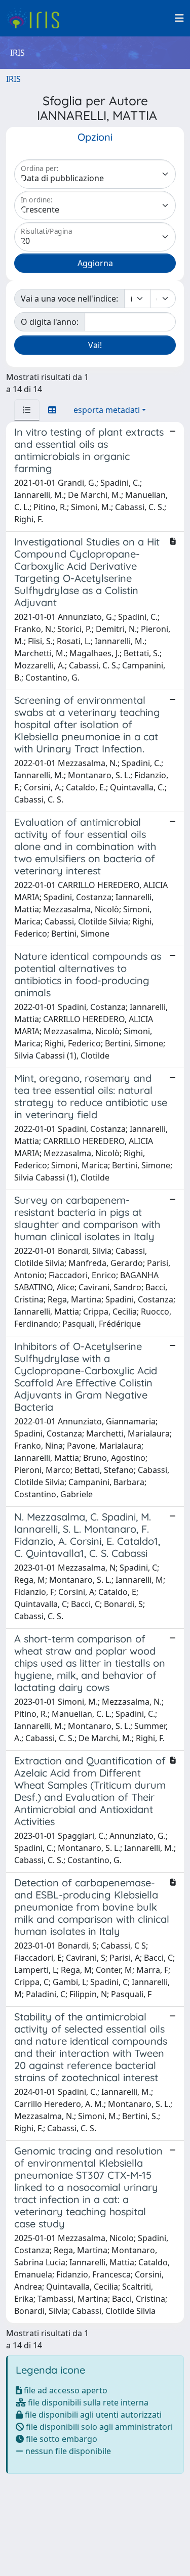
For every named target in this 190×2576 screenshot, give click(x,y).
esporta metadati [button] (107, 410)
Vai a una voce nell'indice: (69, 299)
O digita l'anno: (50, 322)
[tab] (27, 410)
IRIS (13, 79)
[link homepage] (37, 18)
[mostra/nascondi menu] (179, 18)
